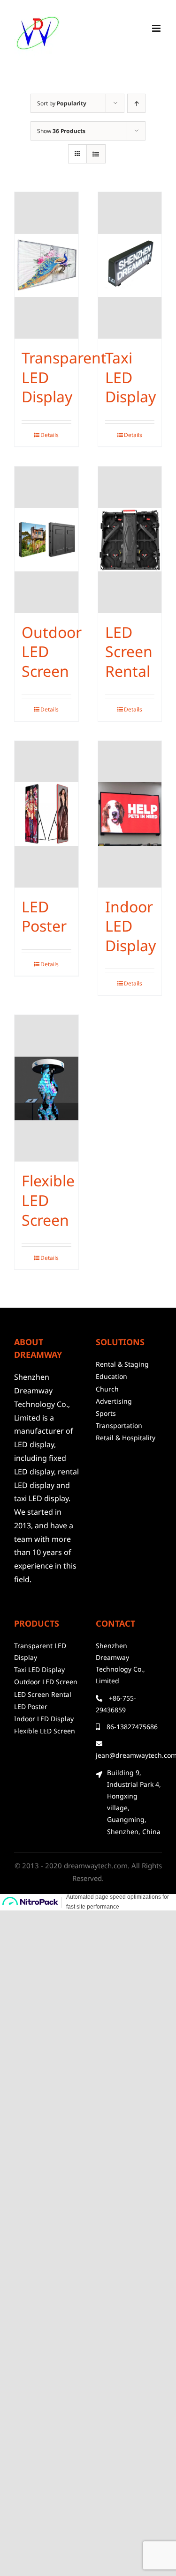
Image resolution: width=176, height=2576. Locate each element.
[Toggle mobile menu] (157, 28)
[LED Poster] (46, 814)
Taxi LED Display (130, 377)
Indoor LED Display (130, 926)
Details (50, 435)
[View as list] (96, 154)
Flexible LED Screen (48, 1200)
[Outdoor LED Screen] (46, 540)
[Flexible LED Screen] (46, 1088)
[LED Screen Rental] (130, 540)
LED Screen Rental (129, 651)
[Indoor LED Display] (130, 814)
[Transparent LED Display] (46, 265)
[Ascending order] (136, 103)
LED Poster (44, 916)
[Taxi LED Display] (130, 265)
